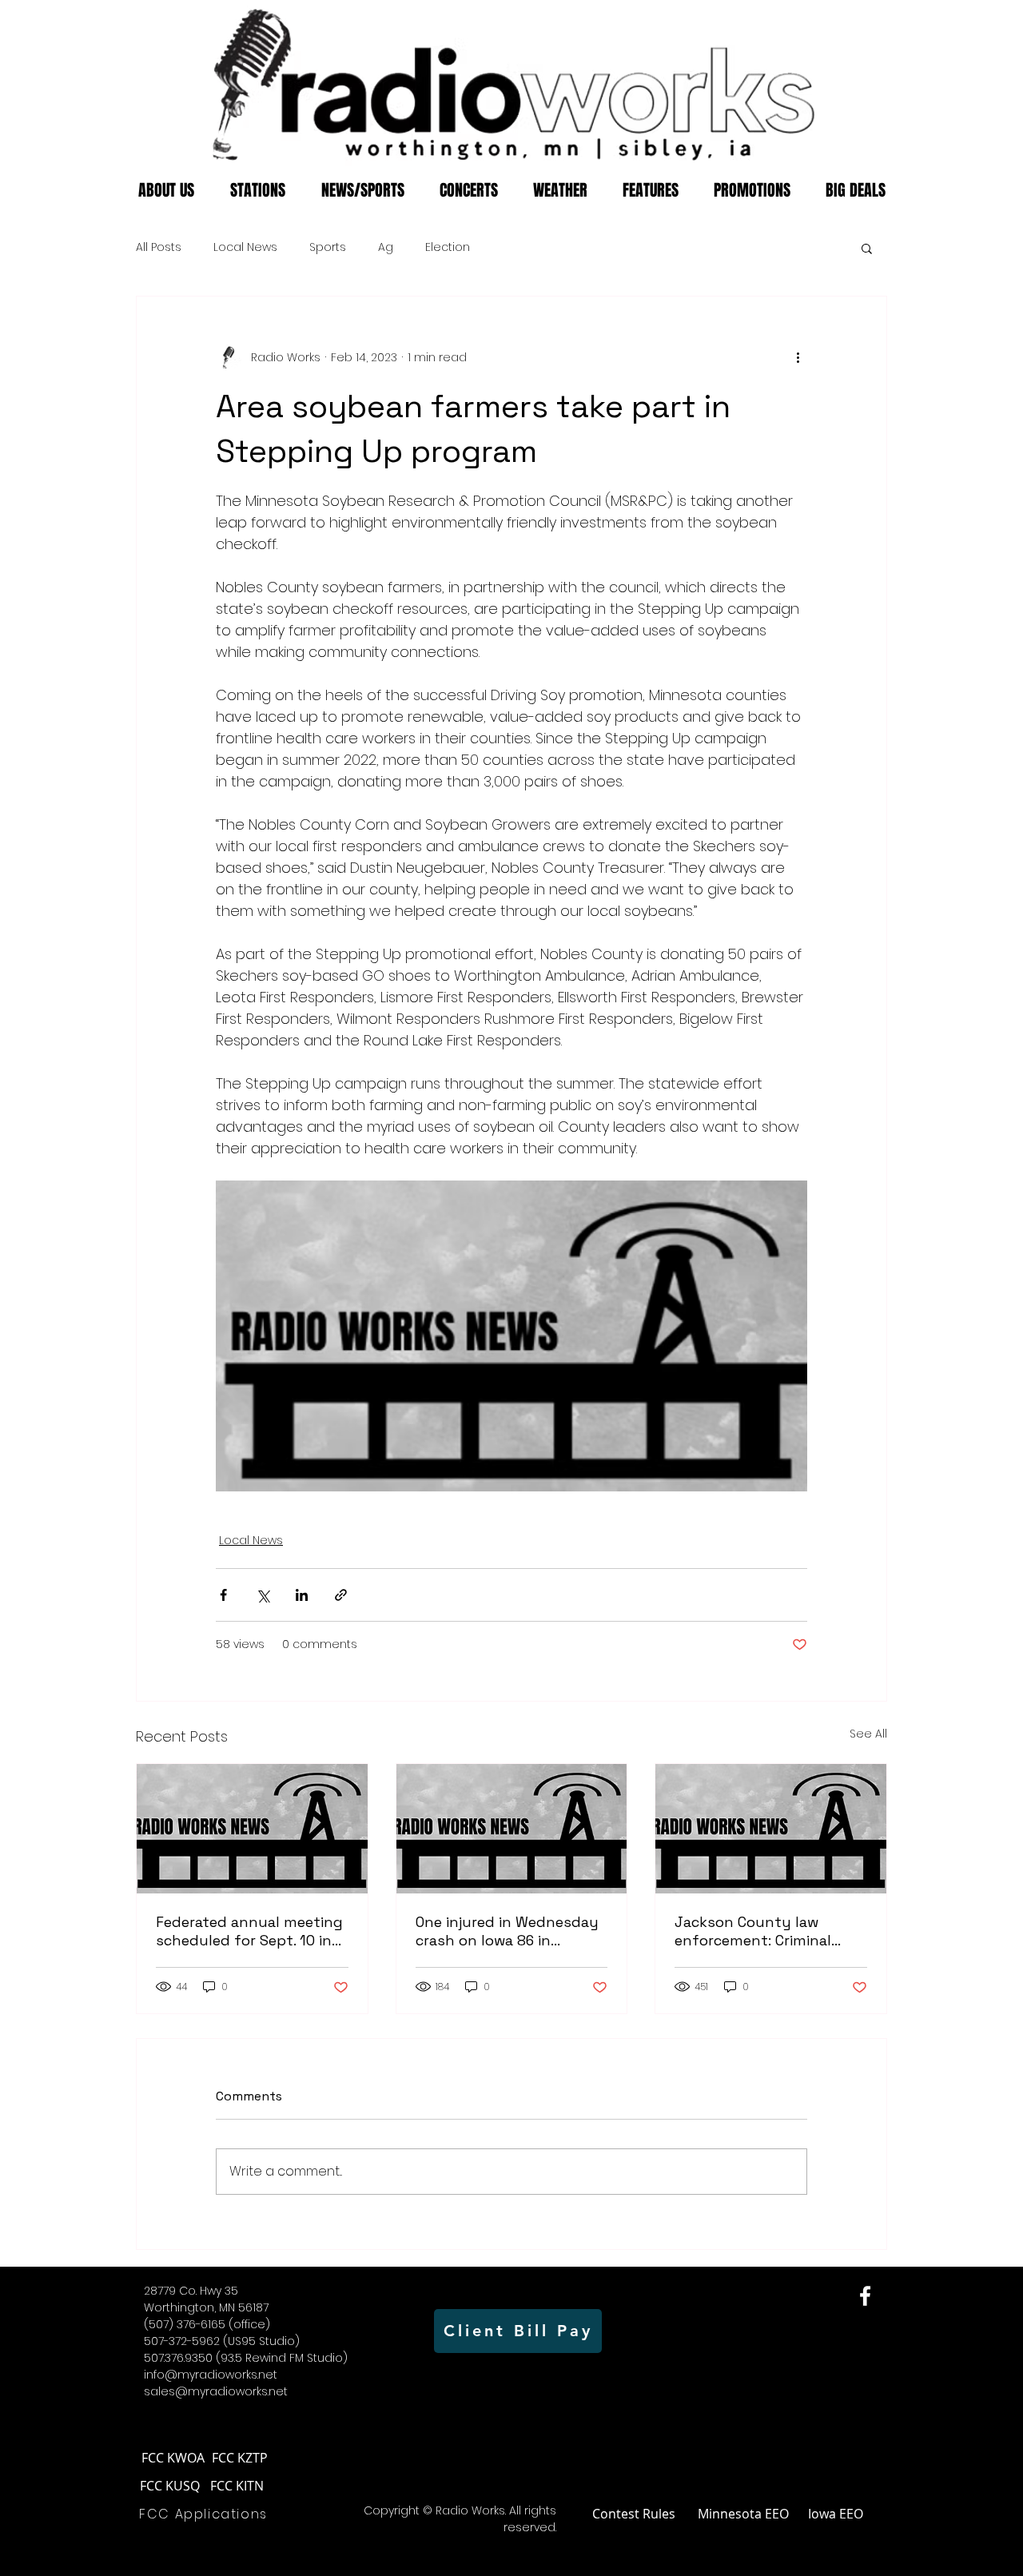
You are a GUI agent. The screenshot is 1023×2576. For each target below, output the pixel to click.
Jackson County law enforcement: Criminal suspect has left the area (765, 1931)
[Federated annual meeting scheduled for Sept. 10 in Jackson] (252, 1829)
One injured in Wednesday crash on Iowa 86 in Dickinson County (507, 1931)
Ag (386, 247)
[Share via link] (341, 1595)
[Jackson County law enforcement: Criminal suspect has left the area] (771, 1829)
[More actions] (798, 357)
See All (868, 1734)
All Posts (159, 247)
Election (448, 247)
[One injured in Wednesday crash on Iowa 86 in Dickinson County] (512, 1829)
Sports (328, 247)
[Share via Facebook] (223, 1595)
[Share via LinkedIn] (302, 1595)
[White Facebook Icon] (865, 2296)
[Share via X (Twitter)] (263, 1595)
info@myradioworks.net (211, 2375)
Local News (245, 247)
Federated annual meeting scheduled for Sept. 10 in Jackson (249, 1931)
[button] (867, 248)
